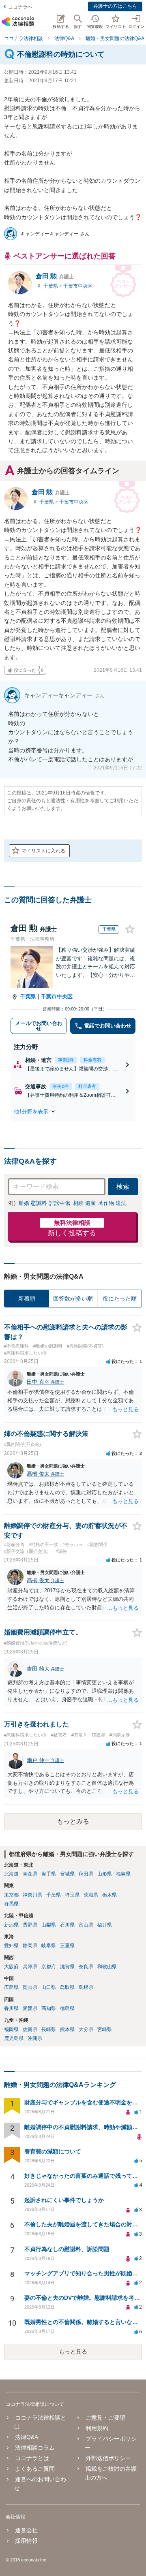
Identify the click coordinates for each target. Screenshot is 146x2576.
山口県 (49, 1987)
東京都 (11, 1895)
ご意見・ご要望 (105, 2418)
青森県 (30, 1874)
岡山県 (30, 1987)
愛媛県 (30, 2008)
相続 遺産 (84, 1203)
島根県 (86, 1987)
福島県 (123, 1874)
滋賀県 (67, 1967)
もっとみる (73, 1821)
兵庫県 (30, 1967)
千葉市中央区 (78, 286)
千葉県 (51, 286)
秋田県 (86, 1874)
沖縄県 (35, 2038)
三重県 (67, 1946)
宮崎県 (105, 2029)
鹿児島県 (14, 2038)
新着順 (27, 1299)
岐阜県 (49, 1946)
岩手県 (49, 1874)
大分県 (86, 2029)
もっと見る (73, 2352)
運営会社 (26, 2530)
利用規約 (97, 2428)
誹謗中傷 (60, 1203)
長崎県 (49, 2029)
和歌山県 (107, 1967)
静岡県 (30, 1946)
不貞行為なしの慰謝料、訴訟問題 (67, 2249)
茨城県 (91, 1895)
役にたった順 (120, 1299)
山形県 (105, 1874)
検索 (123, 1187)
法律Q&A (27, 2437)
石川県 (67, 1925)
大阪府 (11, 1967)
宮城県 (67, 1874)
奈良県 (86, 1967)
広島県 (11, 1987)
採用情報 (26, 2541)
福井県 (105, 1925)
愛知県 (11, 1946)
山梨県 (49, 1925)
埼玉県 (72, 1895)
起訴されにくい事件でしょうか (64, 2200)
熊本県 (67, 2029)
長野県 (30, 1925)
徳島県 (67, 2008)
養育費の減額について (53, 2151)
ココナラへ (20, 7)
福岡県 (11, 2029)
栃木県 (109, 1895)
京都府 (49, 1967)
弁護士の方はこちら (115, 6)
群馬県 (11, 1904)
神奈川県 (32, 1895)
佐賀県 (30, 2029)
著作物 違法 (112, 1203)
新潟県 (11, 1925)
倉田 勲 (55, 276)
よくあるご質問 (35, 2469)
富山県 (86, 1925)
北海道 (11, 1874)
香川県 (11, 2008)
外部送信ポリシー (108, 2458)
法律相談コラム (35, 2448)
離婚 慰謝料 (33, 1203)
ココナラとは (32, 2458)
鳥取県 (67, 1987)
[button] (73, 1111)
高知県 (49, 2008)
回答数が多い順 (73, 1299)
